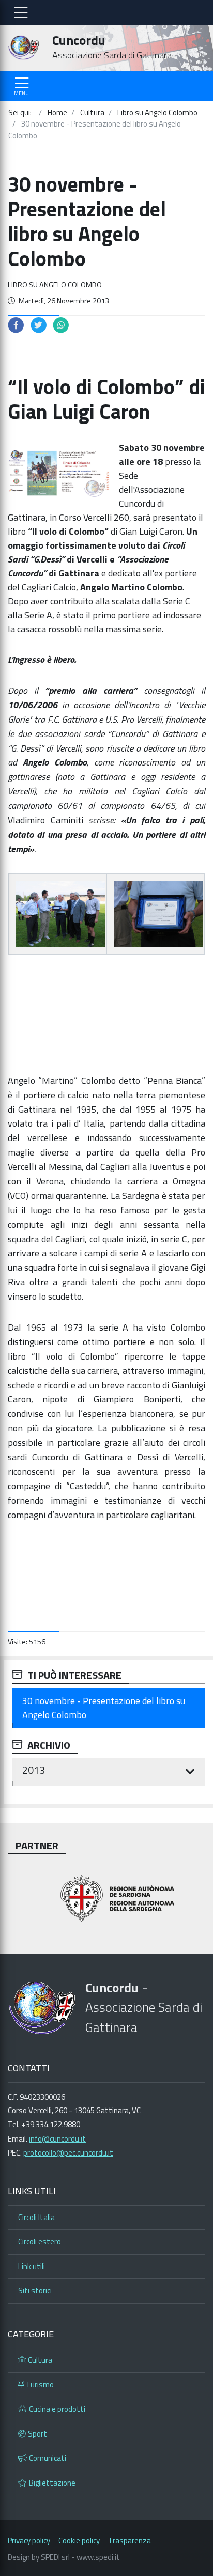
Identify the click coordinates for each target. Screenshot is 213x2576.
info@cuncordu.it (57, 2139)
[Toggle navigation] (21, 12)
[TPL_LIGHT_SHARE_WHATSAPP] (61, 324)
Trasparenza (130, 2541)
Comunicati (48, 2458)
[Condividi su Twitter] (39, 324)
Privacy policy (29, 2541)
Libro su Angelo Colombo (55, 285)
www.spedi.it (98, 2557)
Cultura (40, 2360)
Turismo (40, 2385)
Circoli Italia (36, 2217)
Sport (37, 2434)
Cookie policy (79, 2541)
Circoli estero (40, 2242)
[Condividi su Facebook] (16, 324)
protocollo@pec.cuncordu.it (68, 2153)
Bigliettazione (52, 2483)
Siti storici (35, 2291)
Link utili (32, 2266)
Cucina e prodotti (57, 2409)
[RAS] (107, 1900)
